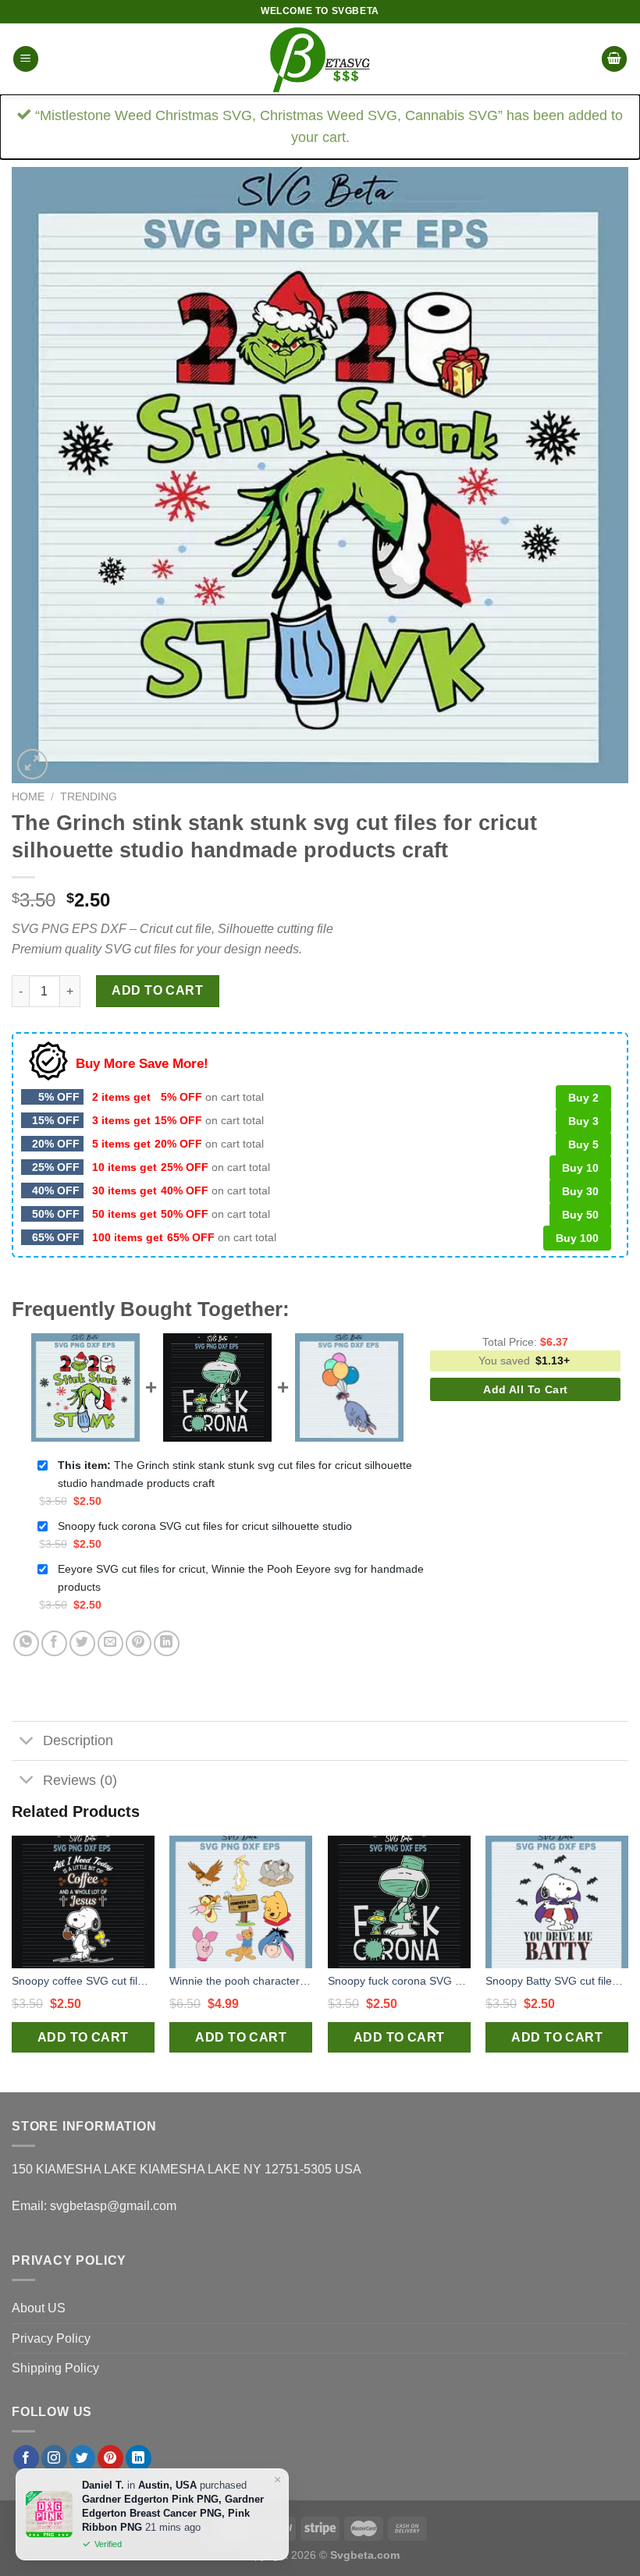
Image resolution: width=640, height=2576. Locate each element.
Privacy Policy (51, 2338)
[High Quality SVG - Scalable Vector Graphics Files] (320, 59)
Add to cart (157, 990)
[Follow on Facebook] (26, 2458)
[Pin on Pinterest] (139, 1643)
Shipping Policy (55, 2368)
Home (28, 797)
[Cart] (614, 59)
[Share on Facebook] (54, 1643)
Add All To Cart (525, 1389)
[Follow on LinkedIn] (139, 2458)
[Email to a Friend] (110, 1643)
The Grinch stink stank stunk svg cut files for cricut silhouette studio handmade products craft (235, 1474)
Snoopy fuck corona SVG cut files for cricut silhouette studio (205, 1526)
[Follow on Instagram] (54, 2458)
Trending (89, 797)
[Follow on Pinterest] (110, 2458)
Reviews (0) (80, 1780)
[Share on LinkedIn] (167, 1643)
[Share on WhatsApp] (26, 1643)
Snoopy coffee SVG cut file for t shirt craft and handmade (83, 1981)
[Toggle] (27, 1742)
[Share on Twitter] (82, 1643)
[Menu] (26, 59)
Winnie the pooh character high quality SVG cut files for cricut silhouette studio (241, 1981)
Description (78, 1740)
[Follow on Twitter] (82, 2458)
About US (39, 2308)
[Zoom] (32, 764)
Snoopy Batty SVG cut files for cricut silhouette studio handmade (557, 1981)
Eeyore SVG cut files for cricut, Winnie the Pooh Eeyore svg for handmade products (241, 1578)
